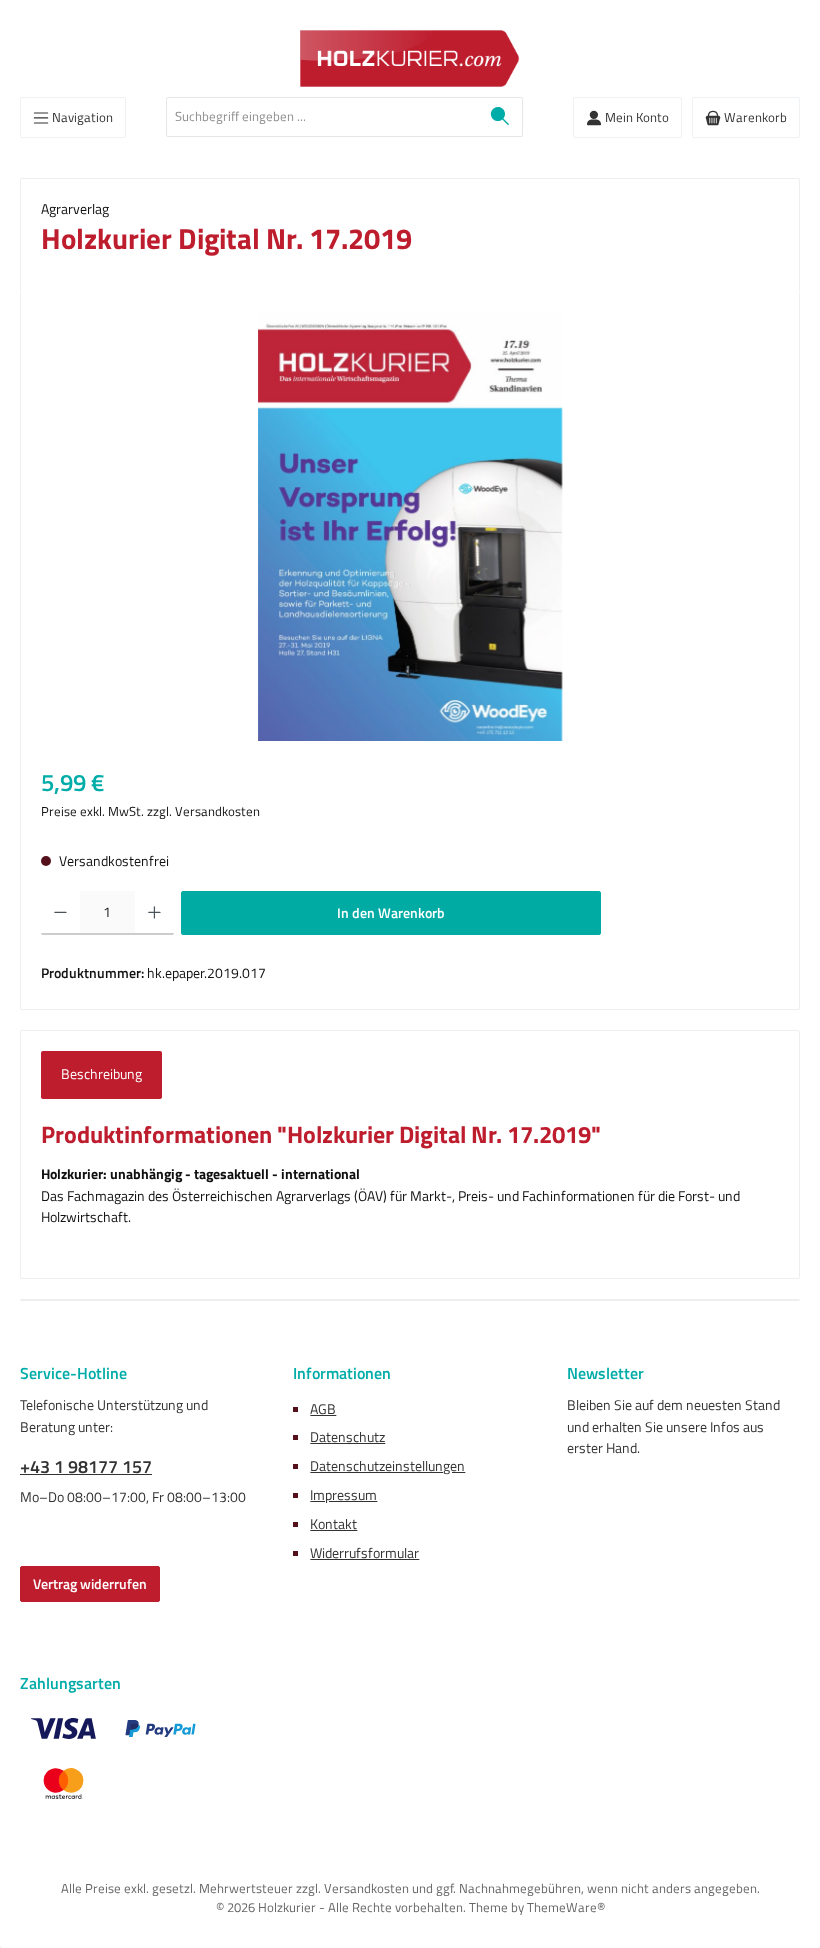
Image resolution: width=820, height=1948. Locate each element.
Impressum (343, 1495)
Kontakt (333, 1524)
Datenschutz (347, 1437)
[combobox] (322, 117)
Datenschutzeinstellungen (387, 1466)
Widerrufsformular (364, 1553)
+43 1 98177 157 (86, 1466)
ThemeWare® (566, 1907)
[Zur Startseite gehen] (410, 58)
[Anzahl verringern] (60, 913)
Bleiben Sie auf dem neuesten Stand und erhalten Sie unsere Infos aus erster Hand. (673, 1426)
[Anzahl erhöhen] (154, 913)
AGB (323, 1409)
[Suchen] (500, 117)
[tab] (101, 1075)
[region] (410, 526)
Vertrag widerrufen (90, 1584)
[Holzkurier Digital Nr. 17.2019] (410, 526)
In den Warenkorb (391, 913)
